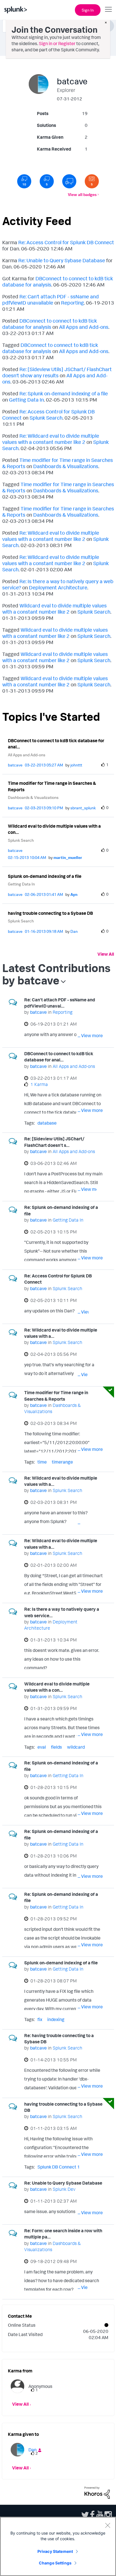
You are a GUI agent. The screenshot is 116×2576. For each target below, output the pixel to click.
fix (40, 2019)
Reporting (72, 303)
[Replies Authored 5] (47, 181)
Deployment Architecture (58, 587)
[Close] (108, 2525)
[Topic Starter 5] (92, 181)
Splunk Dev (64, 2189)
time (42, 1462)
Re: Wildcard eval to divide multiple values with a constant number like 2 (51, 439)
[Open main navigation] (108, 9)
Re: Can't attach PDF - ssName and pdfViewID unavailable (51, 299)
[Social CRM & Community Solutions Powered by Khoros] (97, 2492)
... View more (90, 1035)
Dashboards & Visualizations (66, 466)
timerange (62, 1462)
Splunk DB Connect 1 (59, 2167)
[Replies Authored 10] (24, 181)
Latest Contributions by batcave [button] (56, 974)
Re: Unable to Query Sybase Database (62, 260)
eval (42, 1747)
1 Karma (39, 1084)
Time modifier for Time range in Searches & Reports (52, 786)
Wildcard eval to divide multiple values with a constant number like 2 (54, 609)
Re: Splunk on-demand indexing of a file (64, 393)
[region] (58, 2546)
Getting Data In (26, 400)
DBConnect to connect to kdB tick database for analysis (50, 324)
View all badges (82, 194)
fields (56, 1747)
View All (106, 954)
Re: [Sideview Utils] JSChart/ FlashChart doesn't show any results (57, 372)
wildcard (76, 1747)
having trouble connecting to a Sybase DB (50, 913)
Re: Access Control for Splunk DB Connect (66, 242)
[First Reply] (69, 181)
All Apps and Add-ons (84, 327)
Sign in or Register (57, 43)
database (47, 1123)
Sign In (88, 10)
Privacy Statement (55, 2551)
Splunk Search (46, 418)
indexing (56, 2019)
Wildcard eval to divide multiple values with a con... (54, 829)
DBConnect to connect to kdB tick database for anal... (56, 744)
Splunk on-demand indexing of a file (45, 876)
